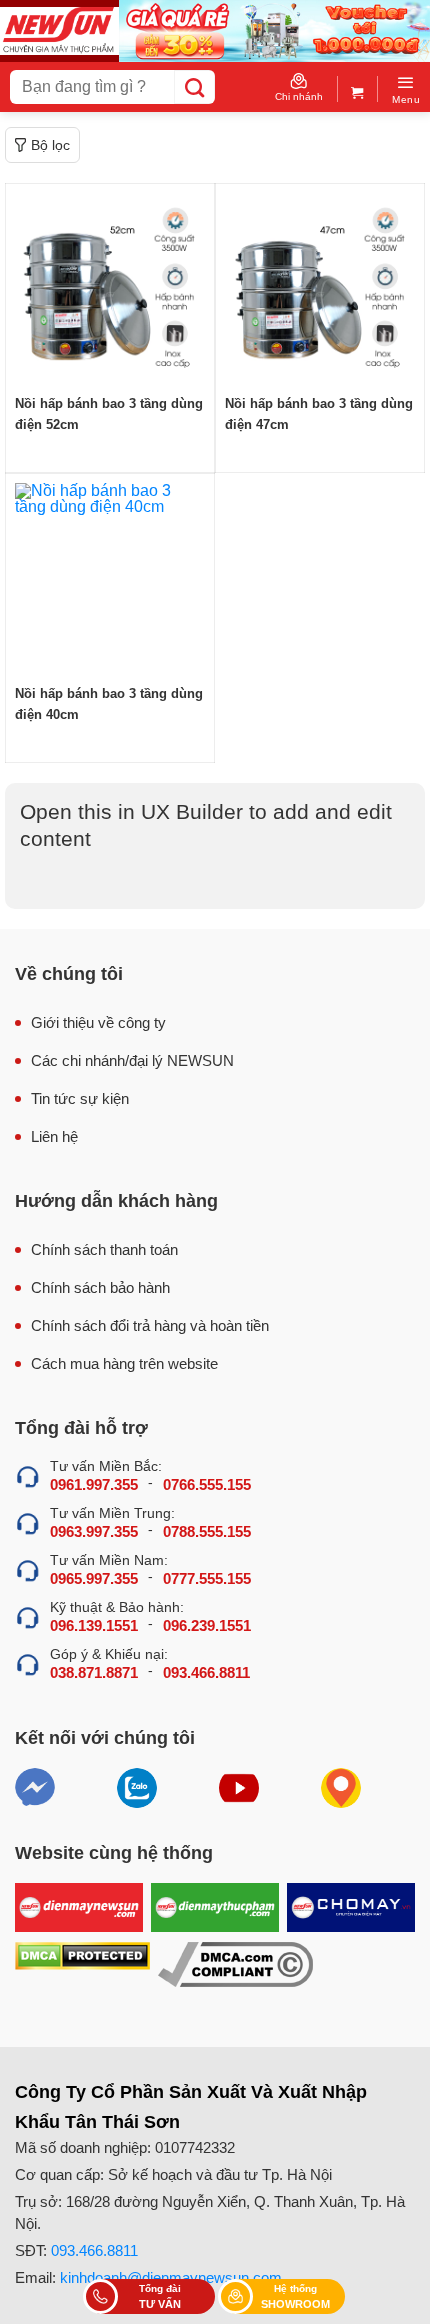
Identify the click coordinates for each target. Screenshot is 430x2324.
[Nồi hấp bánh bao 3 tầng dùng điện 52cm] (110, 288)
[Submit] (194, 87)
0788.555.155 (207, 1531)
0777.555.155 (207, 1578)
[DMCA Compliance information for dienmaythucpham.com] (235, 1964)
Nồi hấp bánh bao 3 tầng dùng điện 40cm (109, 704)
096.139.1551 (94, 1625)
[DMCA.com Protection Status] (82, 1964)
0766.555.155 (207, 1484)
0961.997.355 (94, 1484)
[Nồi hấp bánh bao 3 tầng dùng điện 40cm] (110, 578)
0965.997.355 (94, 1578)
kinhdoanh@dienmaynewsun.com (171, 2277)
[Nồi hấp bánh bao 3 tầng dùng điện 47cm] (320, 288)
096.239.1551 (207, 1625)
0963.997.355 (94, 1531)
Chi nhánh (299, 96)
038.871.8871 (94, 1672)
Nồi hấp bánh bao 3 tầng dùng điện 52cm (109, 414)
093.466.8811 (206, 1672)
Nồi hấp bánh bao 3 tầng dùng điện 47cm (319, 414)
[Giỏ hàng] (357, 88)
